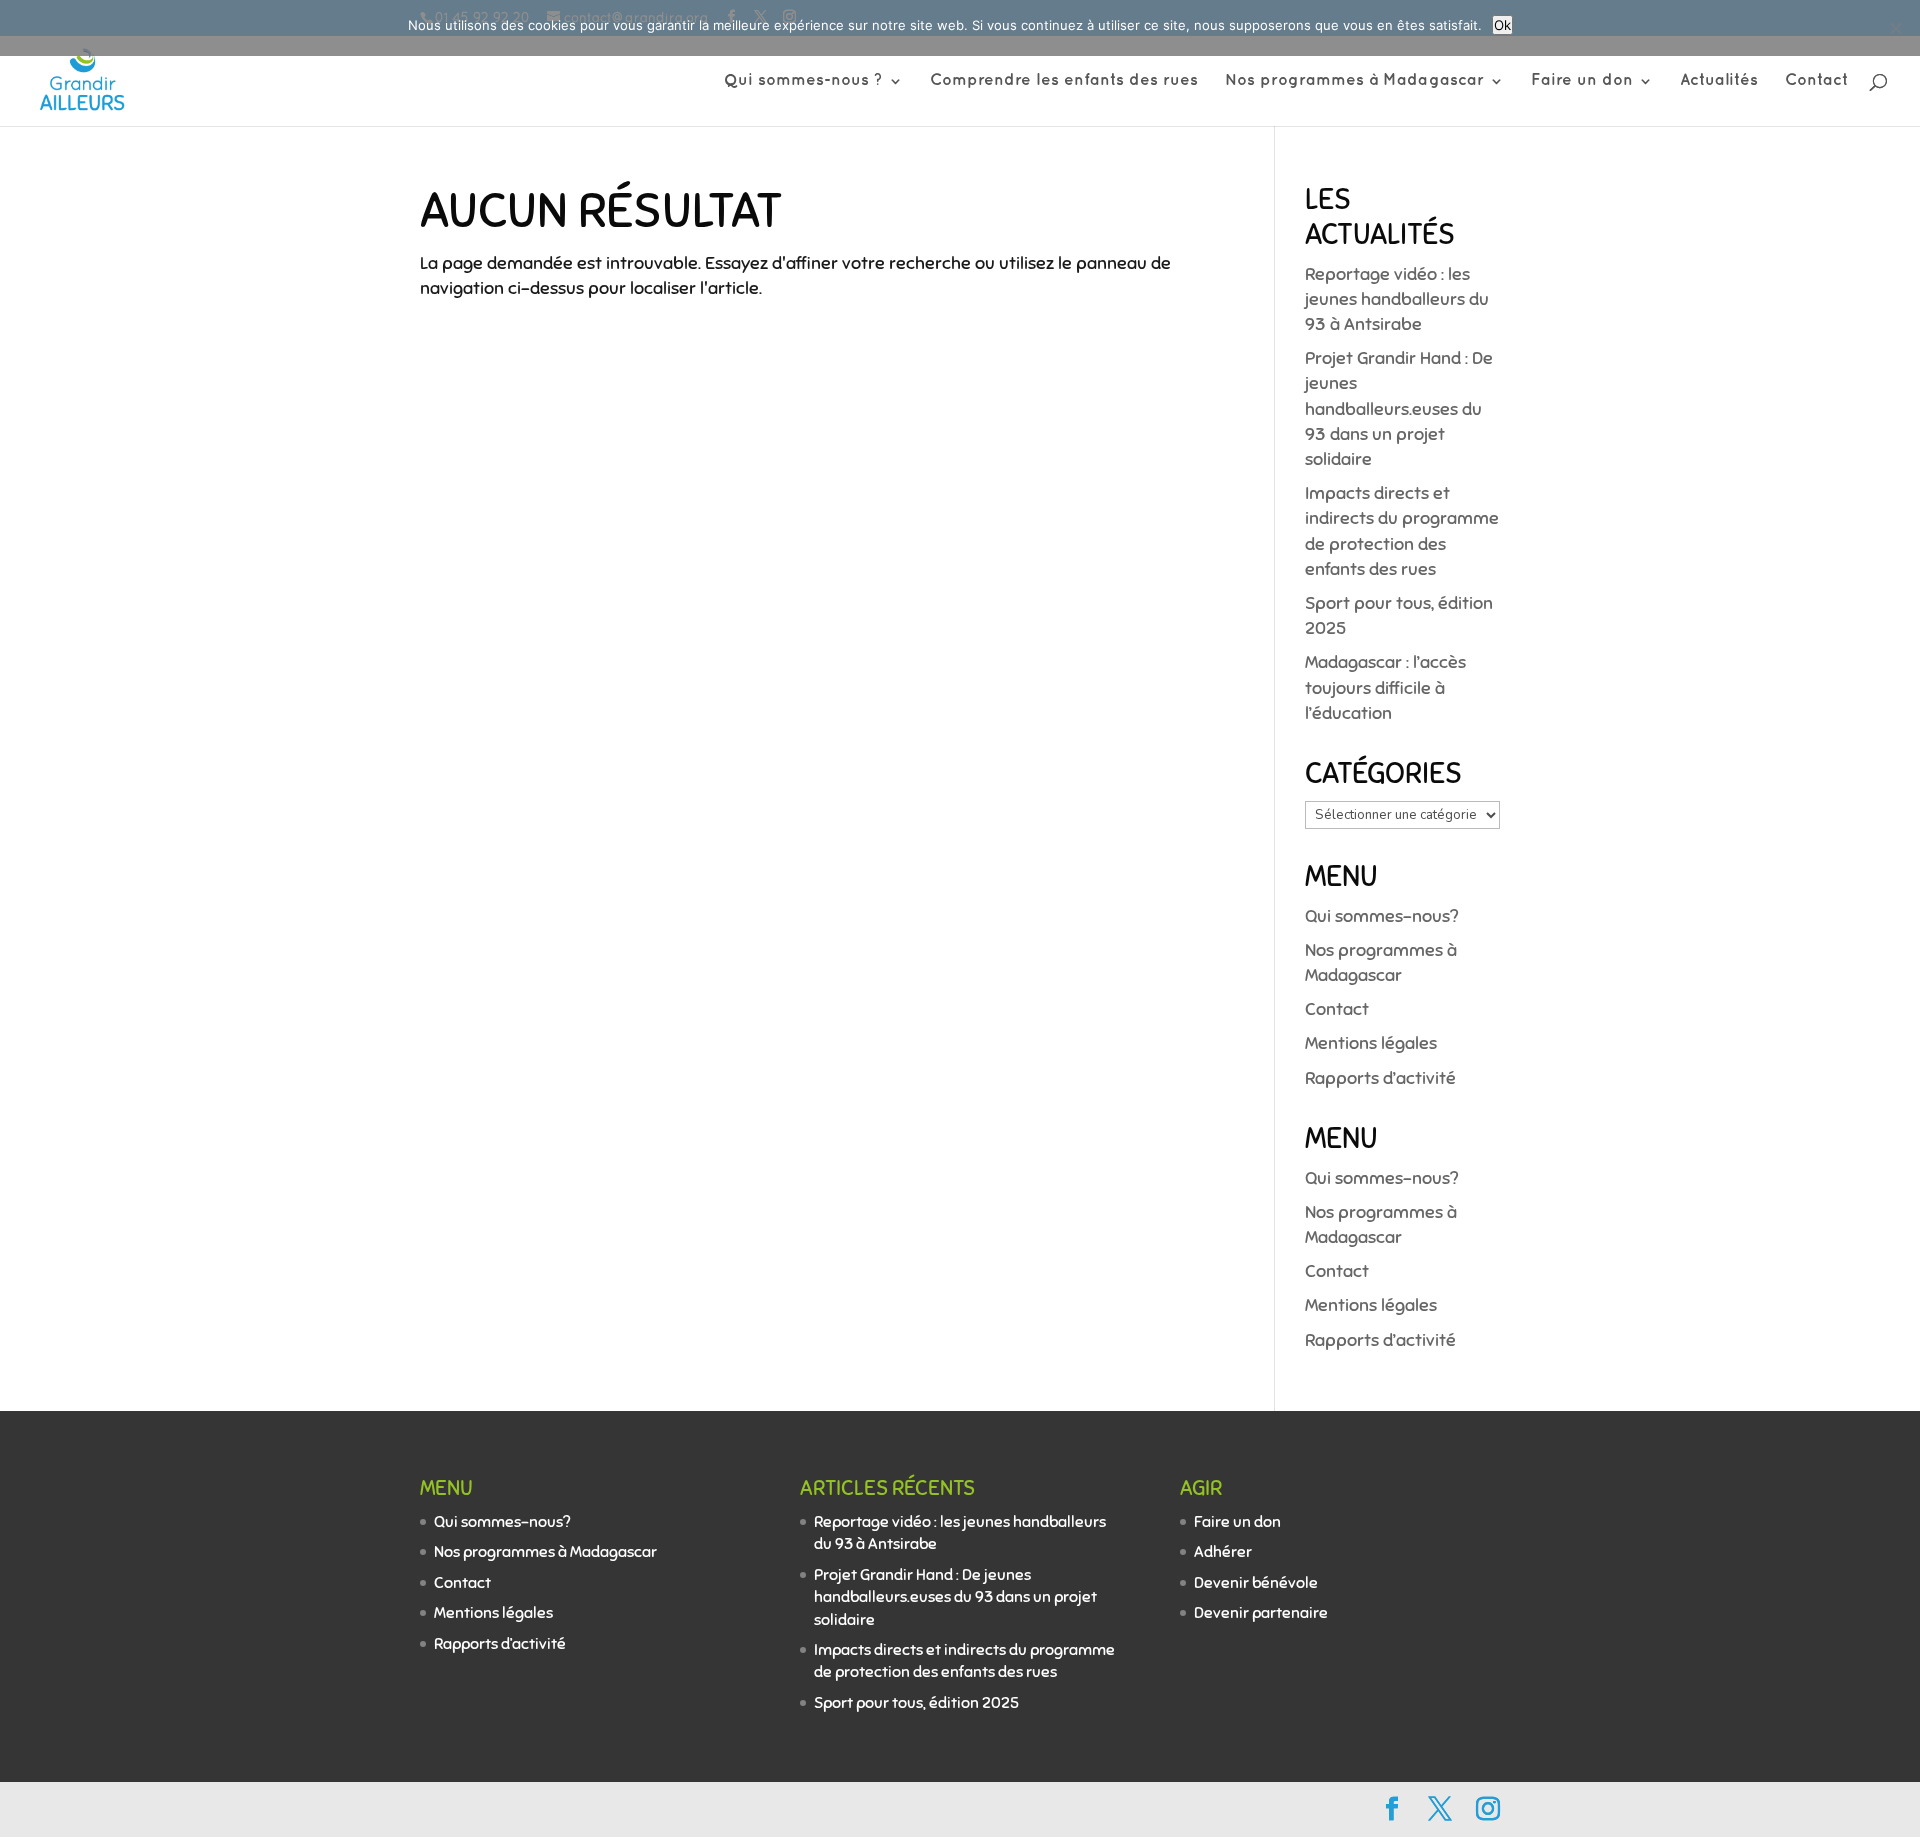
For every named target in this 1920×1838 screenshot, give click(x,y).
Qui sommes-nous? (1381, 916)
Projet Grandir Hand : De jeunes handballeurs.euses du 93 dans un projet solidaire (1399, 408)
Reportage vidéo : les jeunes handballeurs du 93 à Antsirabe (1397, 299)
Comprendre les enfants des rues (1064, 81)
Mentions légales (1371, 1043)
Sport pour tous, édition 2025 (916, 1703)
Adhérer (1223, 1552)
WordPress (746, 1809)
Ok (1502, 25)
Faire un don (1582, 81)
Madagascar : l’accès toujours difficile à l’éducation (1385, 687)
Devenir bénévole (1256, 1583)
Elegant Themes (549, 1809)
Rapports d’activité (1380, 1078)
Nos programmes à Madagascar (1354, 81)
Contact (1816, 81)
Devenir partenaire (1261, 1613)
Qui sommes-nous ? (803, 81)
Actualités (1719, 81)
